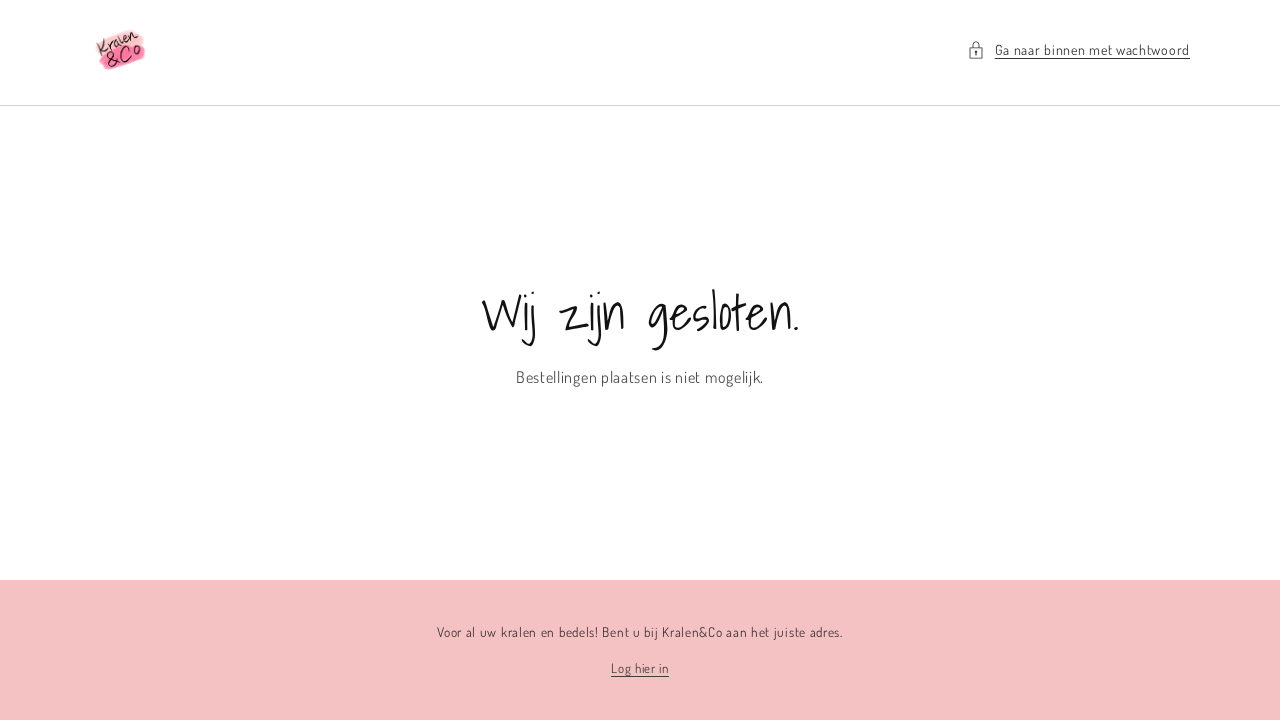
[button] (1078, 49)
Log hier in (640, 668)
